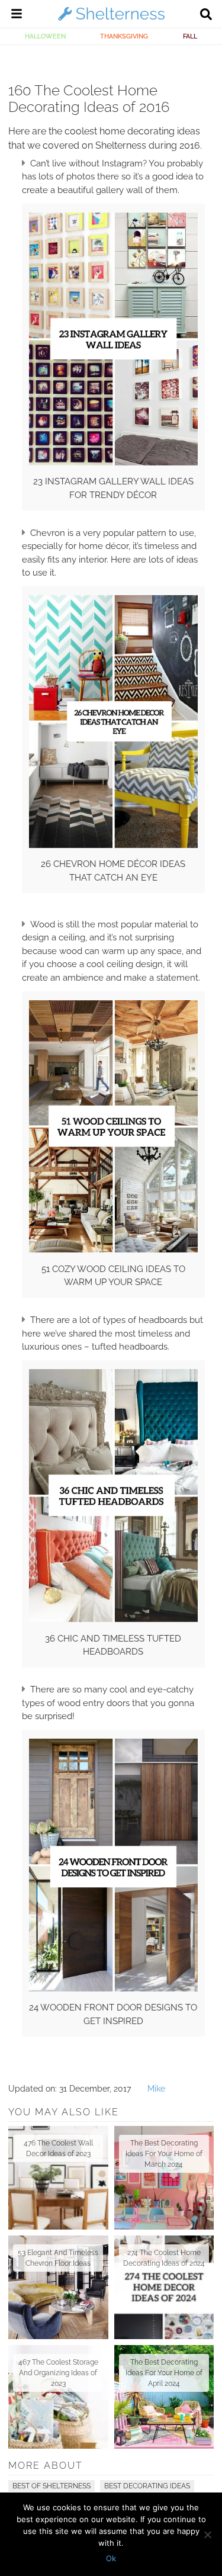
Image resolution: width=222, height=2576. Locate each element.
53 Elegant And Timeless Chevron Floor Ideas (58, 2258)
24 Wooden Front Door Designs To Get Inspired (113, 2014)
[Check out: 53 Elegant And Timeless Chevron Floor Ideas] (58, 2287)
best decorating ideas (147, 2486)
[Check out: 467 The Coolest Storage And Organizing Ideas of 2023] (58, 2397)
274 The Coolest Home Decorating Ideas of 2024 (164, 2258)
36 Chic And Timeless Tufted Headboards (113, 1645)
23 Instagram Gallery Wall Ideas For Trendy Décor (113, 488)
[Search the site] (206, 15)
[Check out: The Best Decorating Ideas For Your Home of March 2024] (164, 2178)
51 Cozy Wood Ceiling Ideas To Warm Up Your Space (113, 1276)
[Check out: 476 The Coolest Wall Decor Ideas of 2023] (58, 2178)
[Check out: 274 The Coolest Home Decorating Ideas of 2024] (164, 2287)
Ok (111, 2558)
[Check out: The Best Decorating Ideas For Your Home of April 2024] (164, 2397)
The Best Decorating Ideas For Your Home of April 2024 (164, 2373)
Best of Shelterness (52, 2486)
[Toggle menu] (17, 15)
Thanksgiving (124, 36)
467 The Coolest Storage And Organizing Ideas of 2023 (58, 2373)
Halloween (45, 36)
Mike (156, 2089)
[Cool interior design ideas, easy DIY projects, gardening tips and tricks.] (111, 20)
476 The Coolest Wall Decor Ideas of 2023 (58, 2148)
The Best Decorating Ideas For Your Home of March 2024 (164, 2154)
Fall (190, 36)
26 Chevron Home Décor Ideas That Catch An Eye (113, 871)
